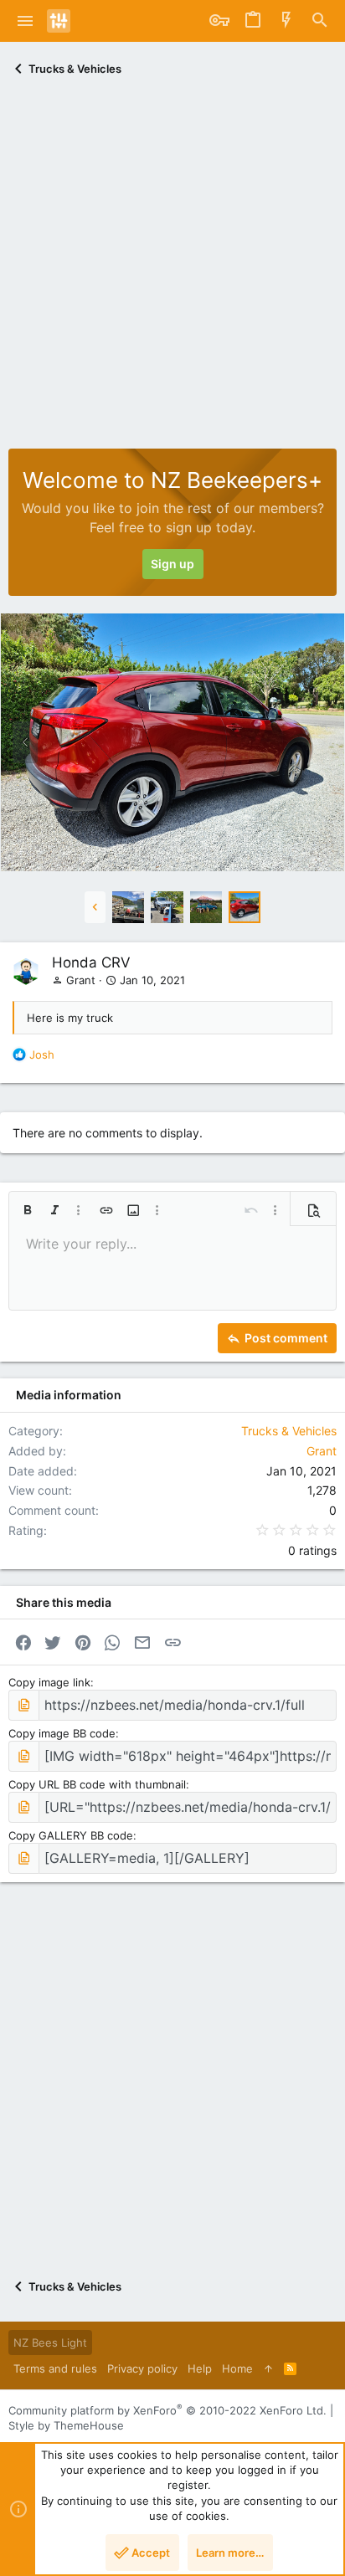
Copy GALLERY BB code (71, 1835)
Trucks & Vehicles (289, 1431)
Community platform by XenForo (167, 2410)
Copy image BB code (62, 1733)
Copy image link (49, 1682)
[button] (26, 21)
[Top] (268, 2368)
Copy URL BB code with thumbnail (97, 1784)
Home (237, 2368)
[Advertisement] (172, 268)
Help (200, 2368)
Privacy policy (142, 2368)
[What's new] (286, 21)
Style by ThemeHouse (66, 2425)
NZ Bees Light (50, 2343)
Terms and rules (55, 2368)
